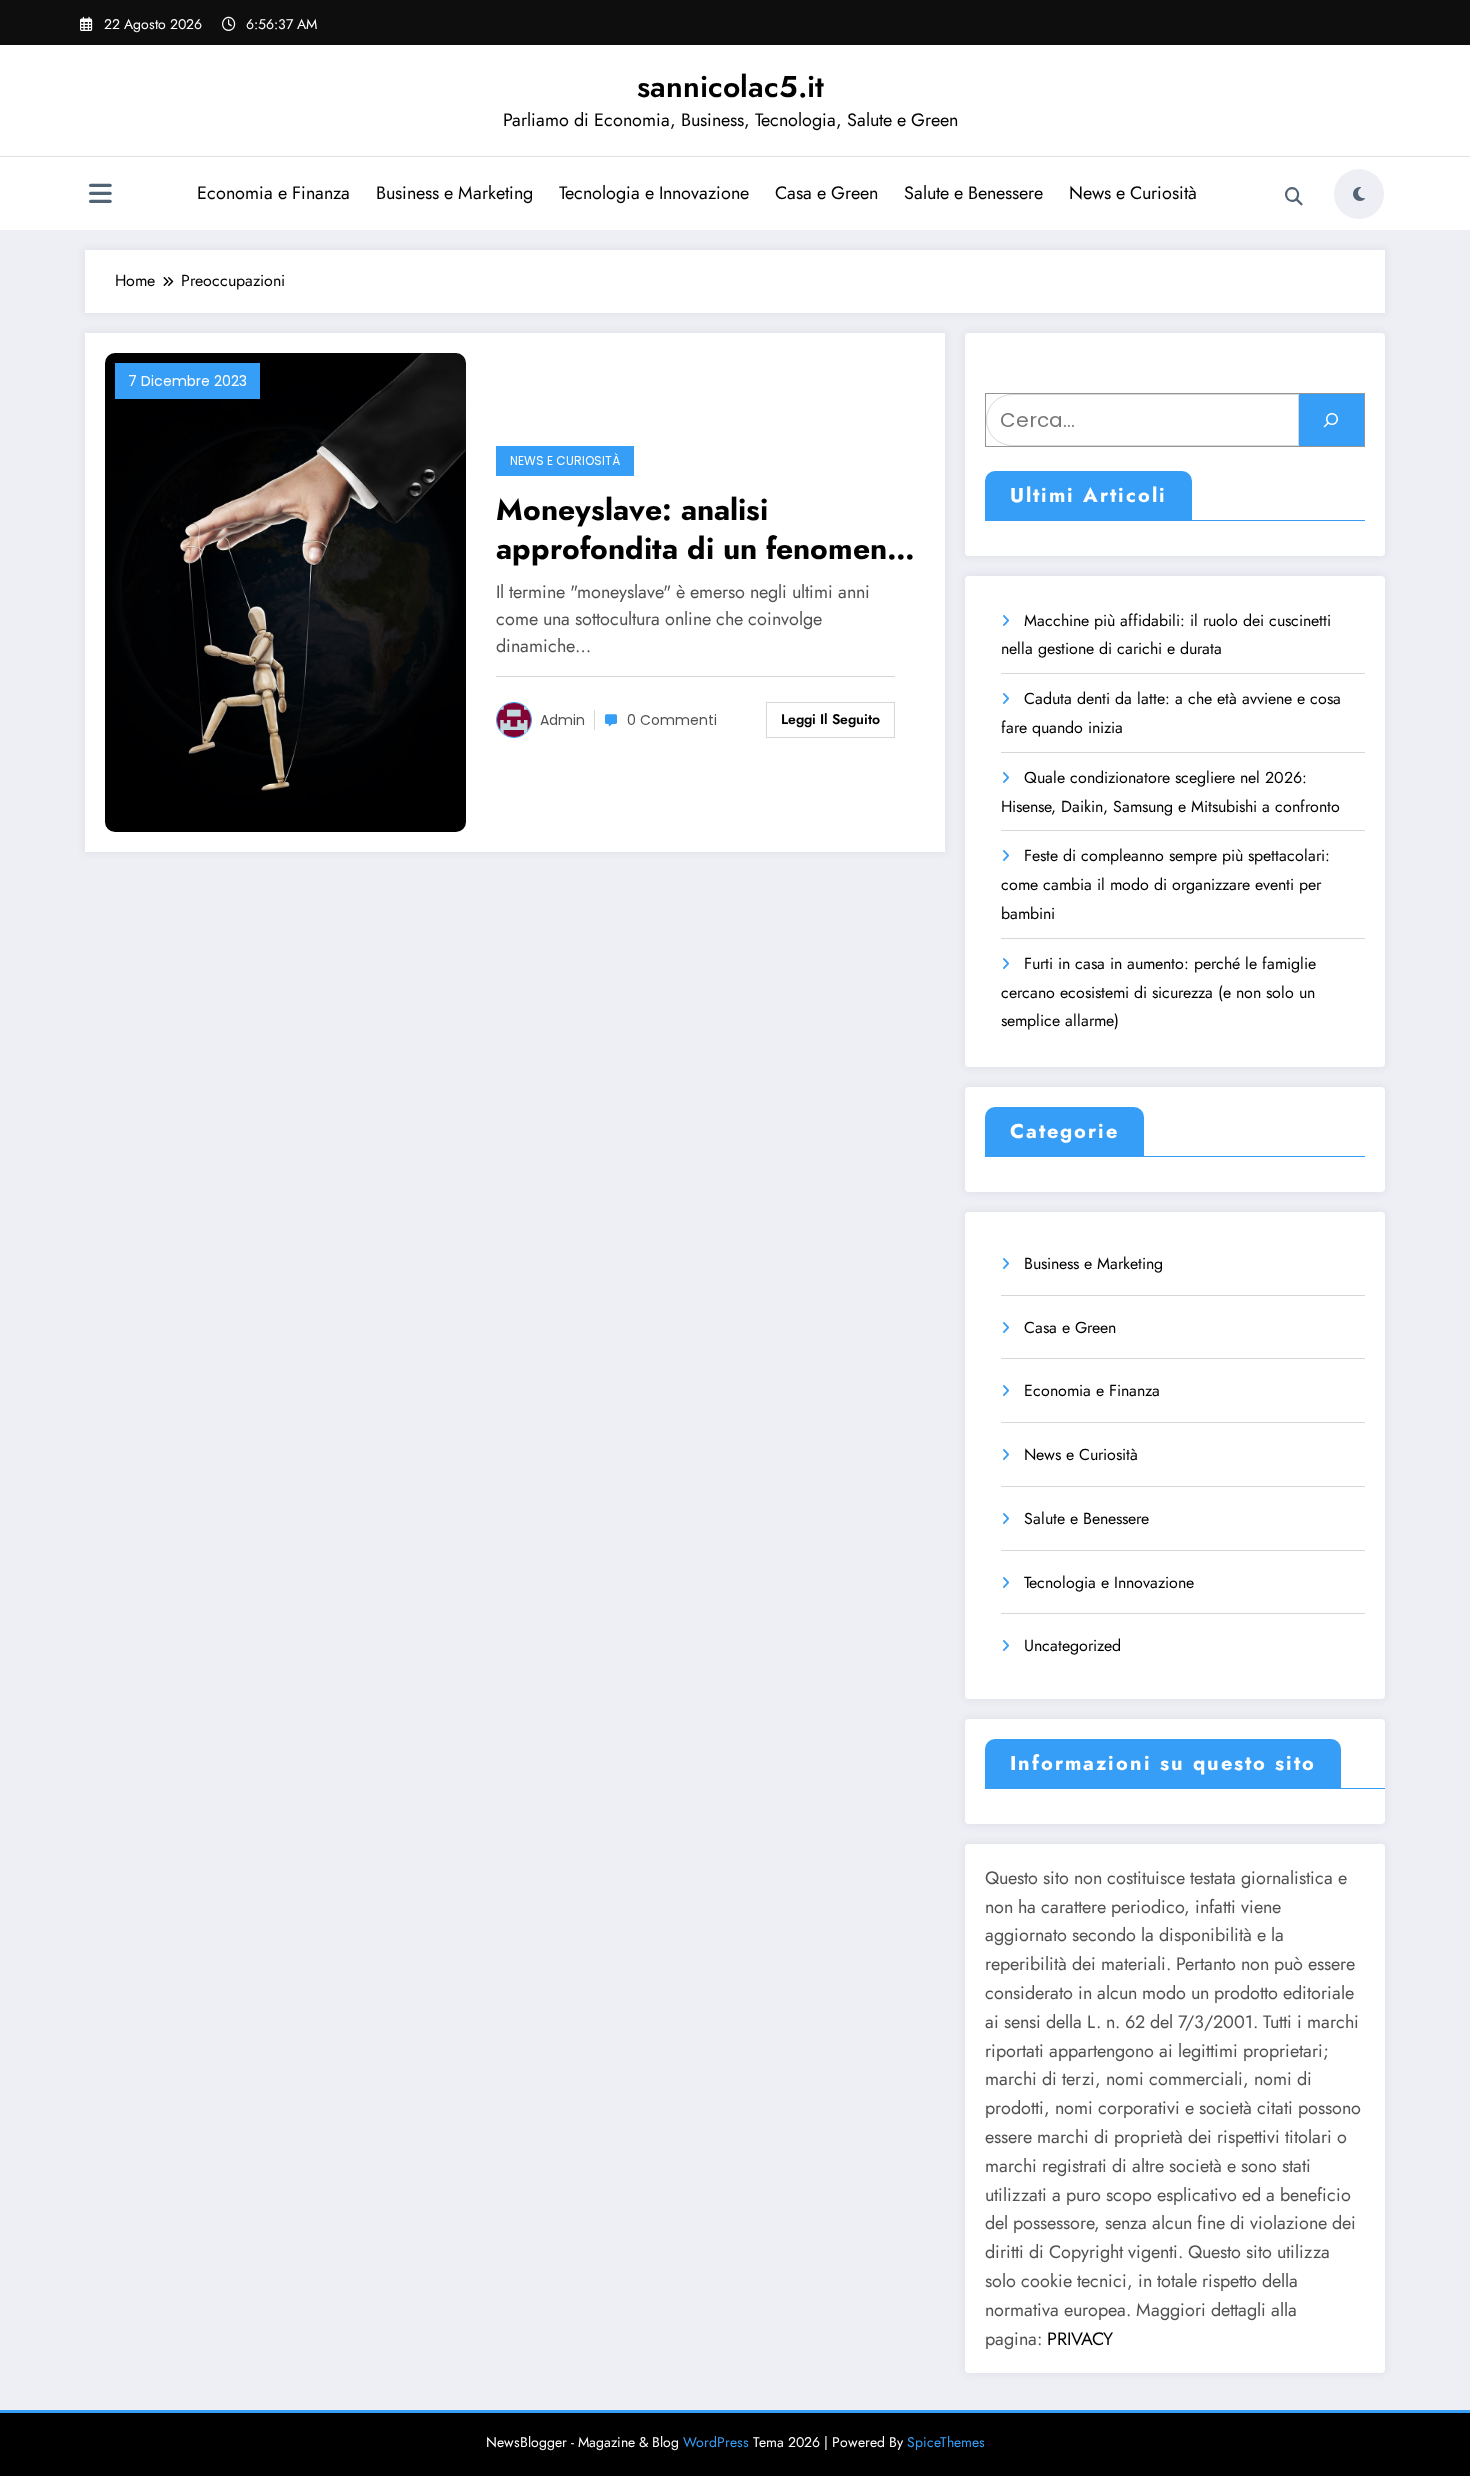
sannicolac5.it (730, 86)
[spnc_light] (1359, 194)
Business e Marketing (454, 193)
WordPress (716, 2442)
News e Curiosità (1133, 193)
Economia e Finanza (273, 193)
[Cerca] (1294, 197)
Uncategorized (1072, 1645)
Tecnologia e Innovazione (654, 193)
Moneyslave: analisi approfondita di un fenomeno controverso (700, 529)
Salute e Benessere (973, 193)
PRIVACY (1080, 2339)
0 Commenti (672, 720)
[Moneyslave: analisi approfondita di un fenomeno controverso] (285, 590)
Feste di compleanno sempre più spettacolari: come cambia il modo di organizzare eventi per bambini (1165, 884)
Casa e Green (826, 193)
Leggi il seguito (830, 719)
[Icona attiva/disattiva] (100, 196)
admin (562, 720)
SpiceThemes (946, 2442)
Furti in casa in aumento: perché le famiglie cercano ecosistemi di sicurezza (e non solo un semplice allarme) (1158, 992)
